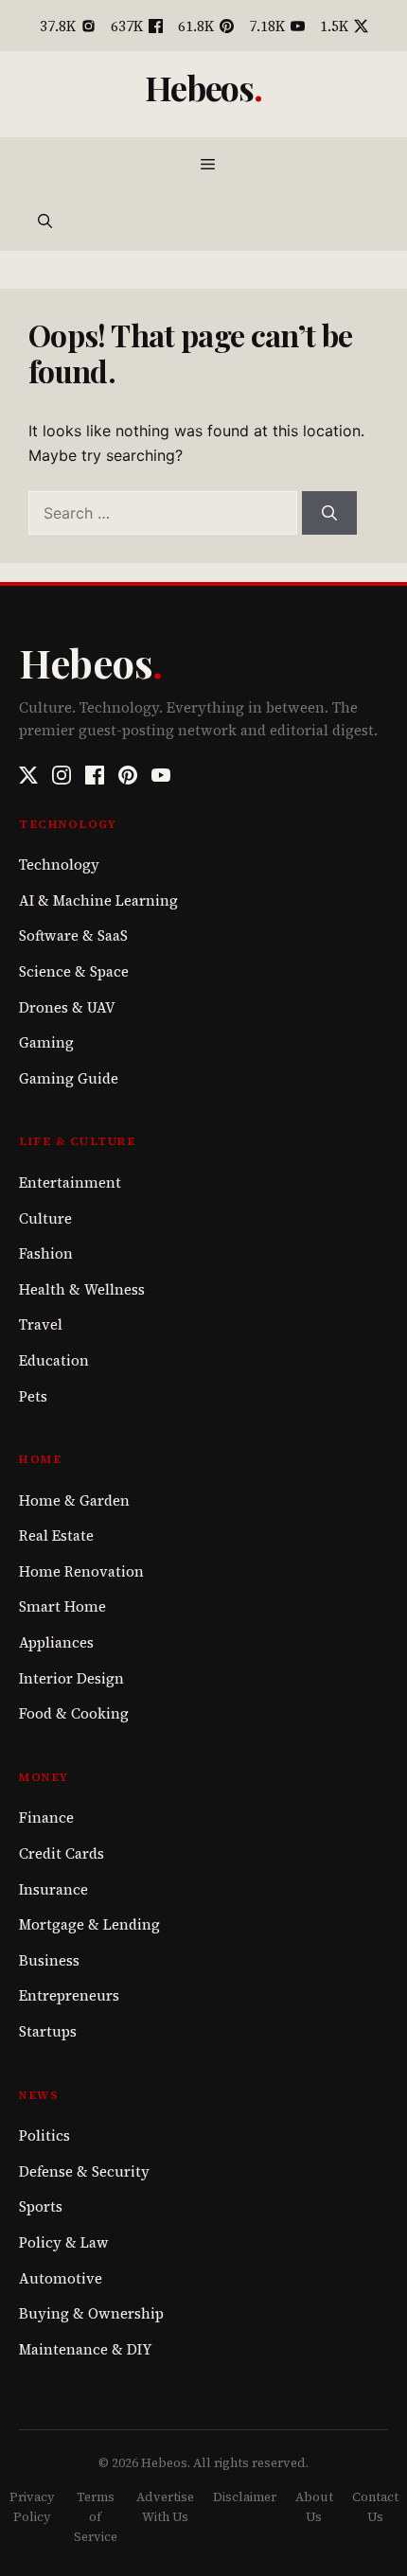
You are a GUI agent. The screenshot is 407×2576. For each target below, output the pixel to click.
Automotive (61, 2278)
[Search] (329, 513)
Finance (46, 1817)
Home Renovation (81, 1571)
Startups (48, 2031)
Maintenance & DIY (85, 2349)
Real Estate (56, 1535)
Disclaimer (245, 2497)
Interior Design (71, 1678)
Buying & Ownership (91, 2313)
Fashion (46, 1253)
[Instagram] (62, 775)
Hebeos (200, 87)
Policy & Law (64, 2242)
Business (49, 1960)
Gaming (46, 1042)
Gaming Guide (69, 1078)
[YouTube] (161, 775)
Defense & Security (84, 2171)
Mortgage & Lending (89, 1924)
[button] (45, 222)
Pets (33, 1396)
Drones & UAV (67, 1007)
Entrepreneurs (69, 1995)
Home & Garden (74, 1500)
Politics (44, 2135)
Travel (41, 1324)
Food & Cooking (74, 1713)
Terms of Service (96, 2517)
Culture (45, 1218)
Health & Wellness (82, 1289)
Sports (41, 2206)
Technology (59, 865)
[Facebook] (95, 775)
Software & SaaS (73, 935)
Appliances (56, 1642)
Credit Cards (62, 1853)
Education (54, 1360)
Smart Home (62, 1606)
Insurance (53, 1889)
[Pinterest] (128, 775)
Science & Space (74, 971)
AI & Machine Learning (98, 900)
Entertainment (70, 1182)
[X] (28, 775)
